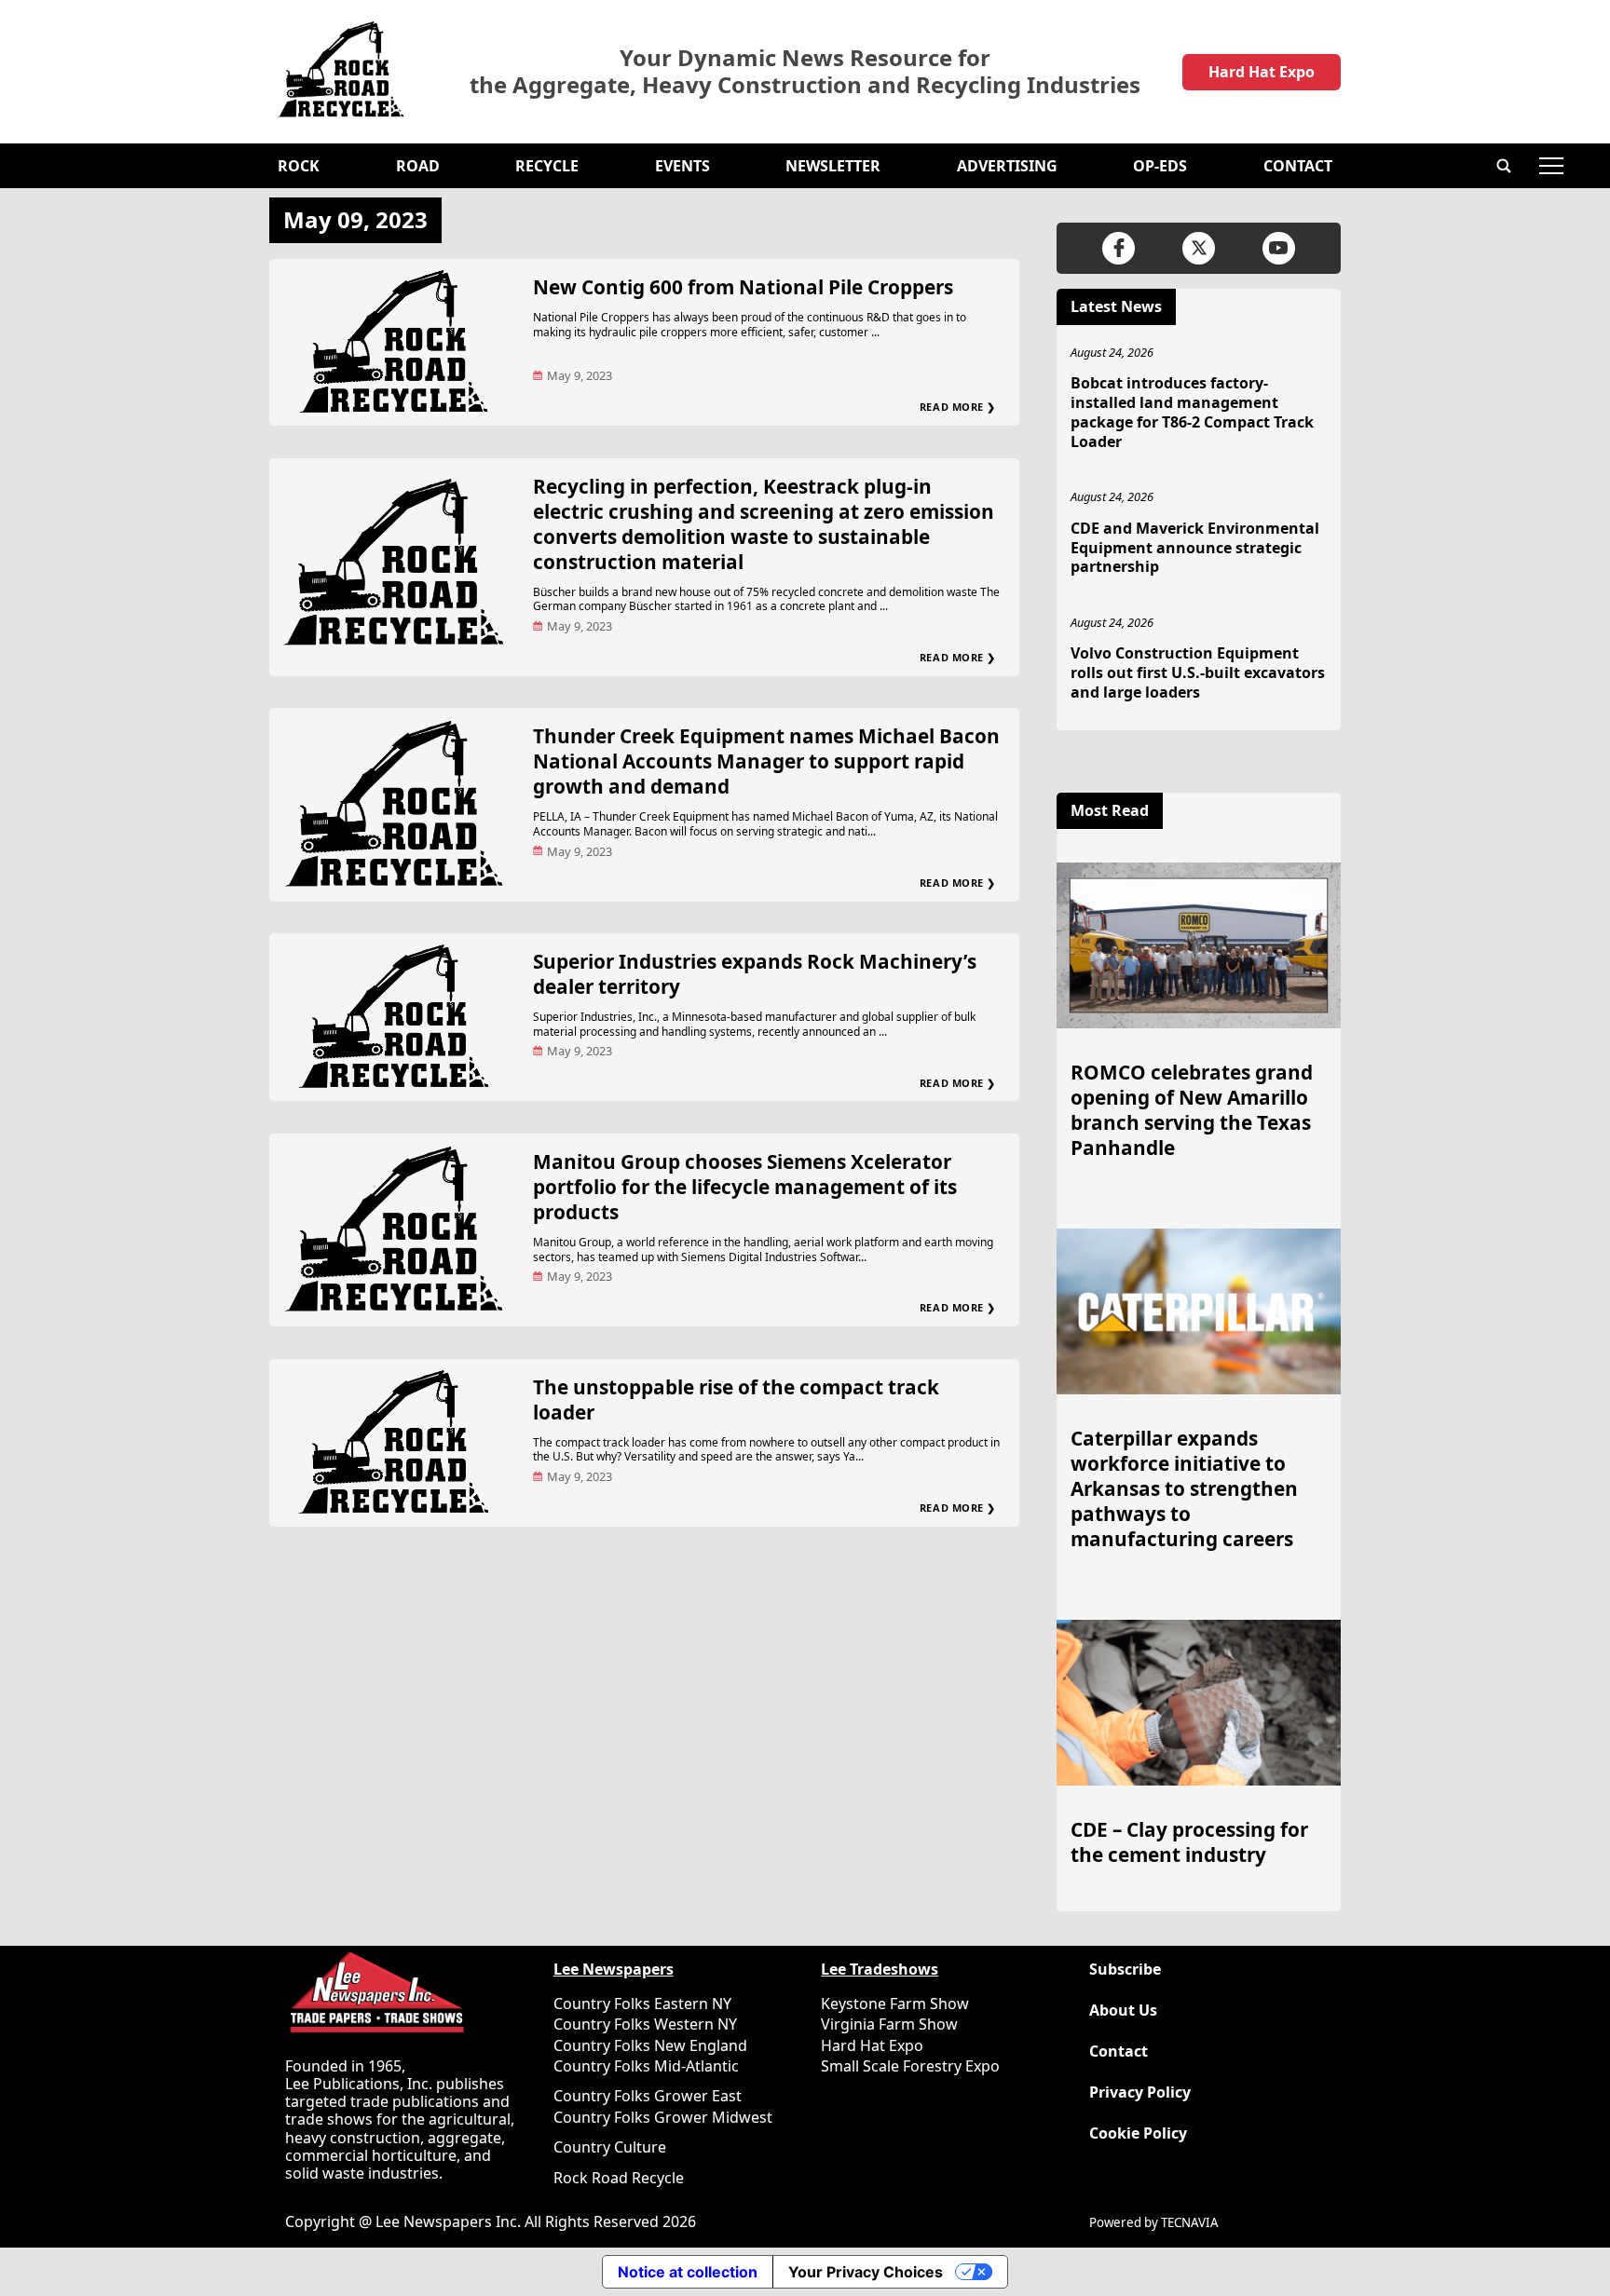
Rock (299, 166)
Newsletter (833, 166)
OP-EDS (1160, 166)
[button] (1504, 166)
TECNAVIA (1190, 2222)
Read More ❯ (958, 407)
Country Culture (610, 2147)
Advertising (1007, 166)
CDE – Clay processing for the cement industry (1189, 1842)
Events (682, 166)
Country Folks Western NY (645, 2024)
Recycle (547, 166)
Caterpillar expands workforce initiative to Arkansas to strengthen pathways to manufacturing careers (1184, 1488)
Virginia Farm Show (889, 2024)
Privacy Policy (1140, 2092)
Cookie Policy (1138, 2133)
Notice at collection (688, 2272)
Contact (1298, 166)
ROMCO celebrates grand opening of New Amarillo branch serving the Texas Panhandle (1192, 1110)
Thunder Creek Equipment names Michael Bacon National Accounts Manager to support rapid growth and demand (766, 761)
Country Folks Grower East (648, 2096)
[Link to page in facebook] (1119, 248)
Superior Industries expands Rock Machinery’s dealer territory (755, 974)
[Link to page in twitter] (1199, 248)
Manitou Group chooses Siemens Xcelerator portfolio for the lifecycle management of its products (745, 1187)
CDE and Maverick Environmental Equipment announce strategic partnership (1195, 548)
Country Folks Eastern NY (642, 2004)
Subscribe (1125, 1970)
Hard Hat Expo (1262, 72)
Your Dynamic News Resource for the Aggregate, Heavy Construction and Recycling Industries (805, 72)
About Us (1123, 2011)
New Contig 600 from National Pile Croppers (743, 287)
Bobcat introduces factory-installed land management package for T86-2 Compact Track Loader (1192, 412)
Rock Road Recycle (619, 2178)
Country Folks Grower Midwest (663, 2117)
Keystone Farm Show (895, 2004)
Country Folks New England (650, 2045)
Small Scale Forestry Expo (910, 2066)
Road (418, 166)
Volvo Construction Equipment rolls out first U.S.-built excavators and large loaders (1198, 672)
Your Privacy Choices (866, 2272)
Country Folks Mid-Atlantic (646, 2066)
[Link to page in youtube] (1279, 248)
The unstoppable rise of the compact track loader (736, 1399)
